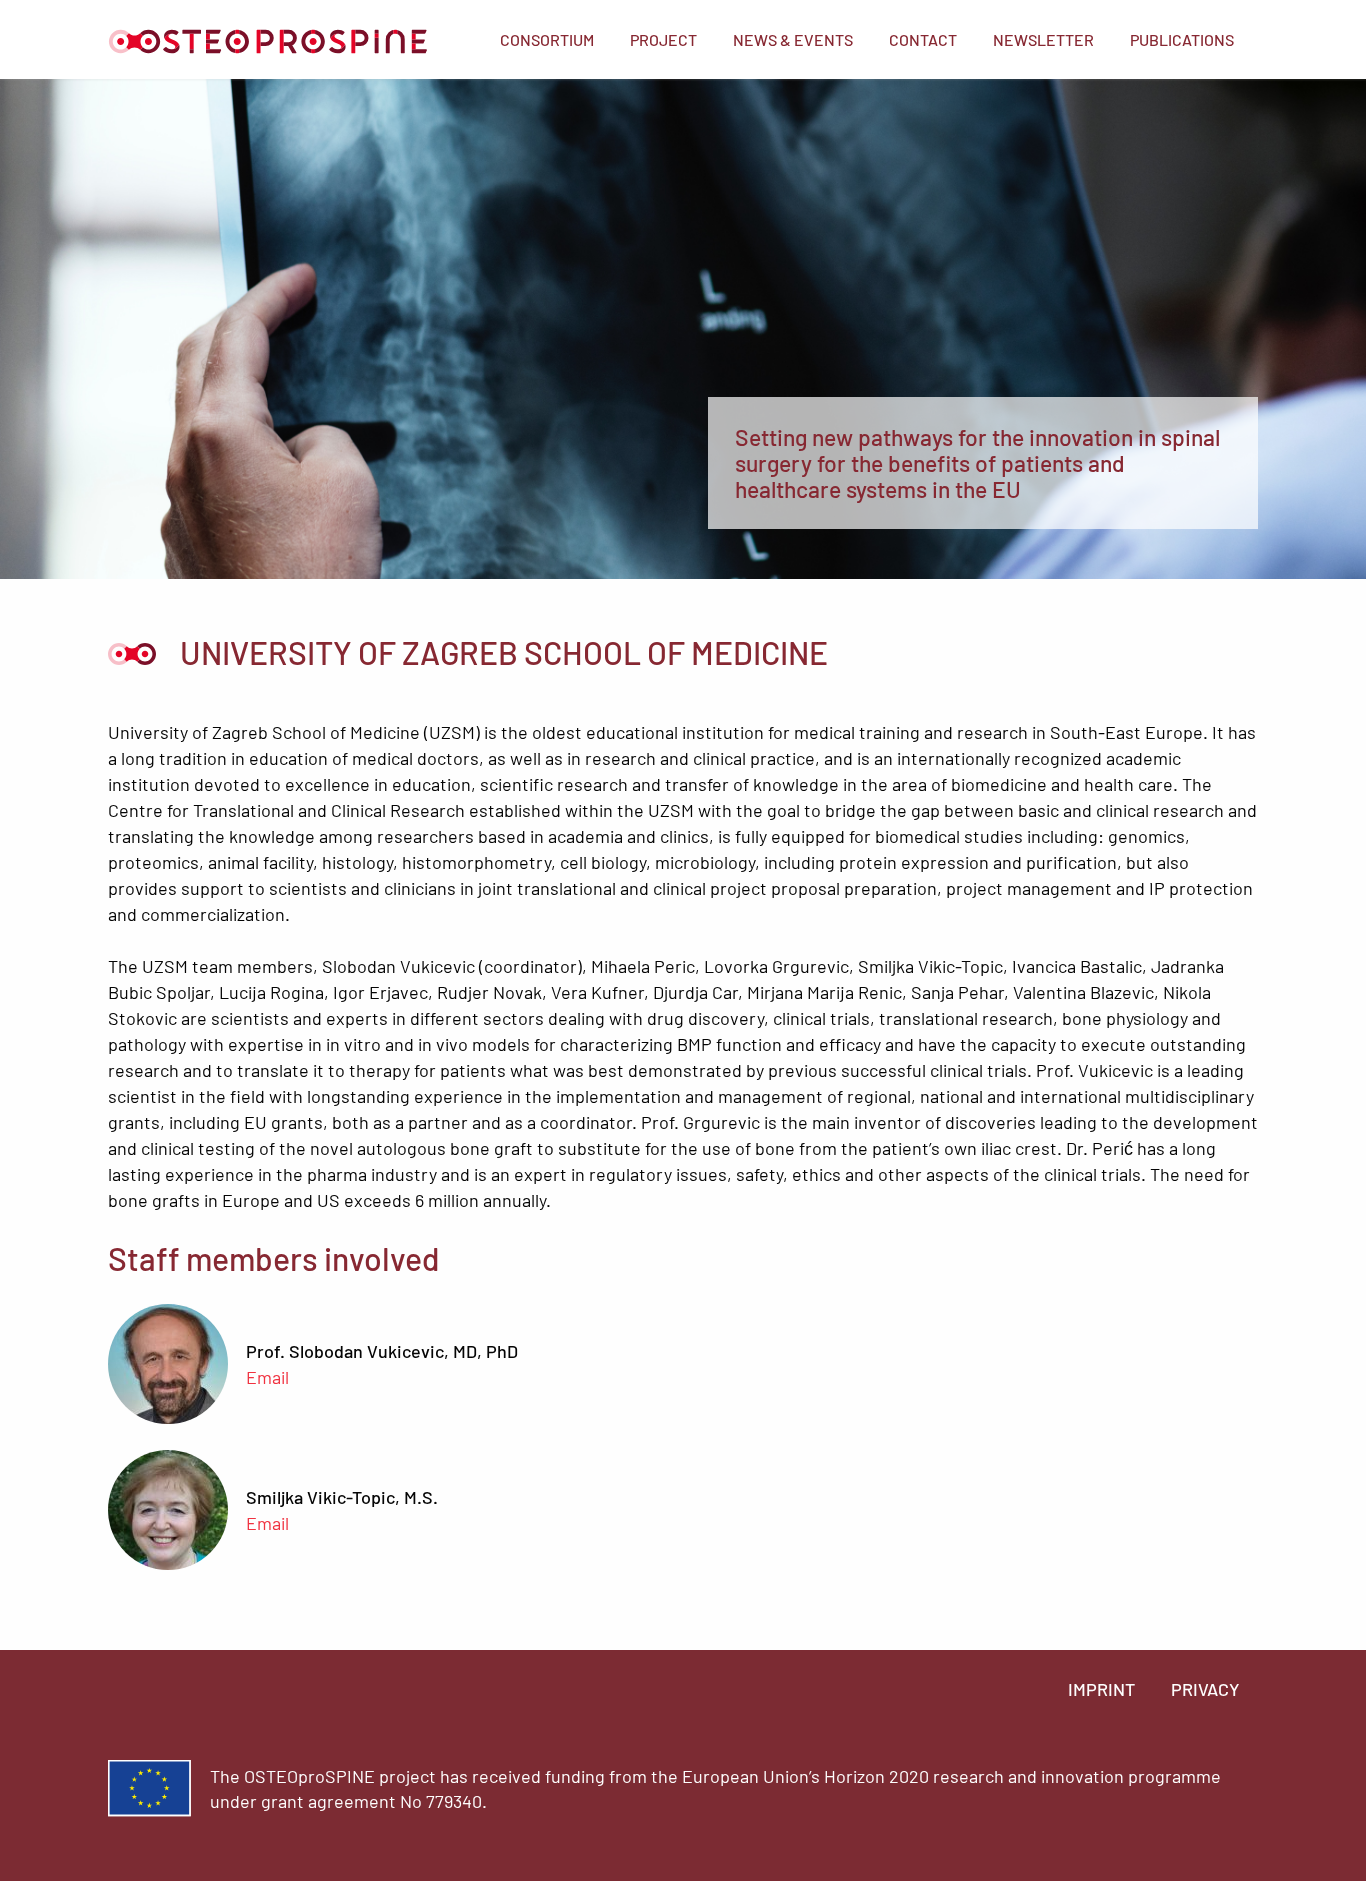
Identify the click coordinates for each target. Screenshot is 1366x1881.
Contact (923, 39)
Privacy (1205, 1689)
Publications (1182, 39)
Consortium (547, 39)
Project (663, 39)
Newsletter (1043, 39)
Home (268, 41)
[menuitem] (547, 39)
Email (267, 1377)
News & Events (793, 39)
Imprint (1101, 1689)
